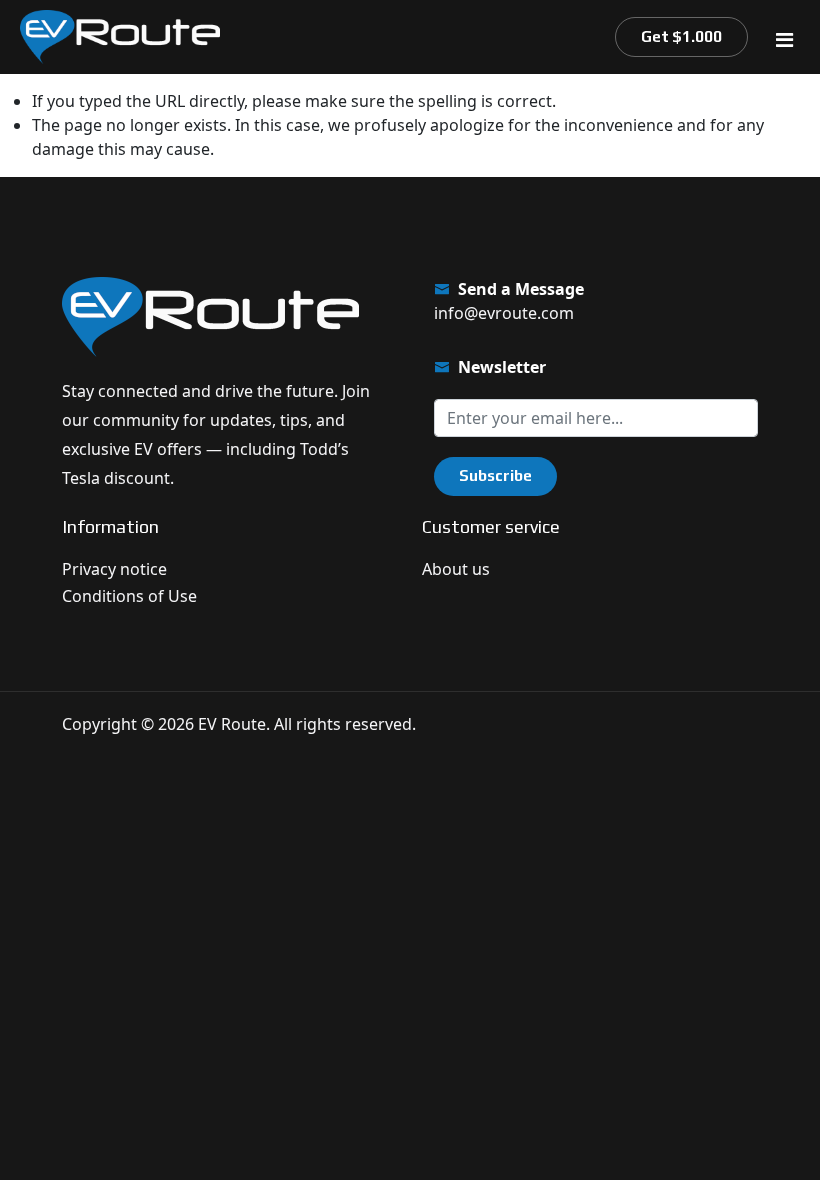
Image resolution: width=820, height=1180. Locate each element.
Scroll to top (43, 598)
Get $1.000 (681, 36)
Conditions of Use (129, 596)
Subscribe (495, 475)
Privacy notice (114, 569)
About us (456, 569)
